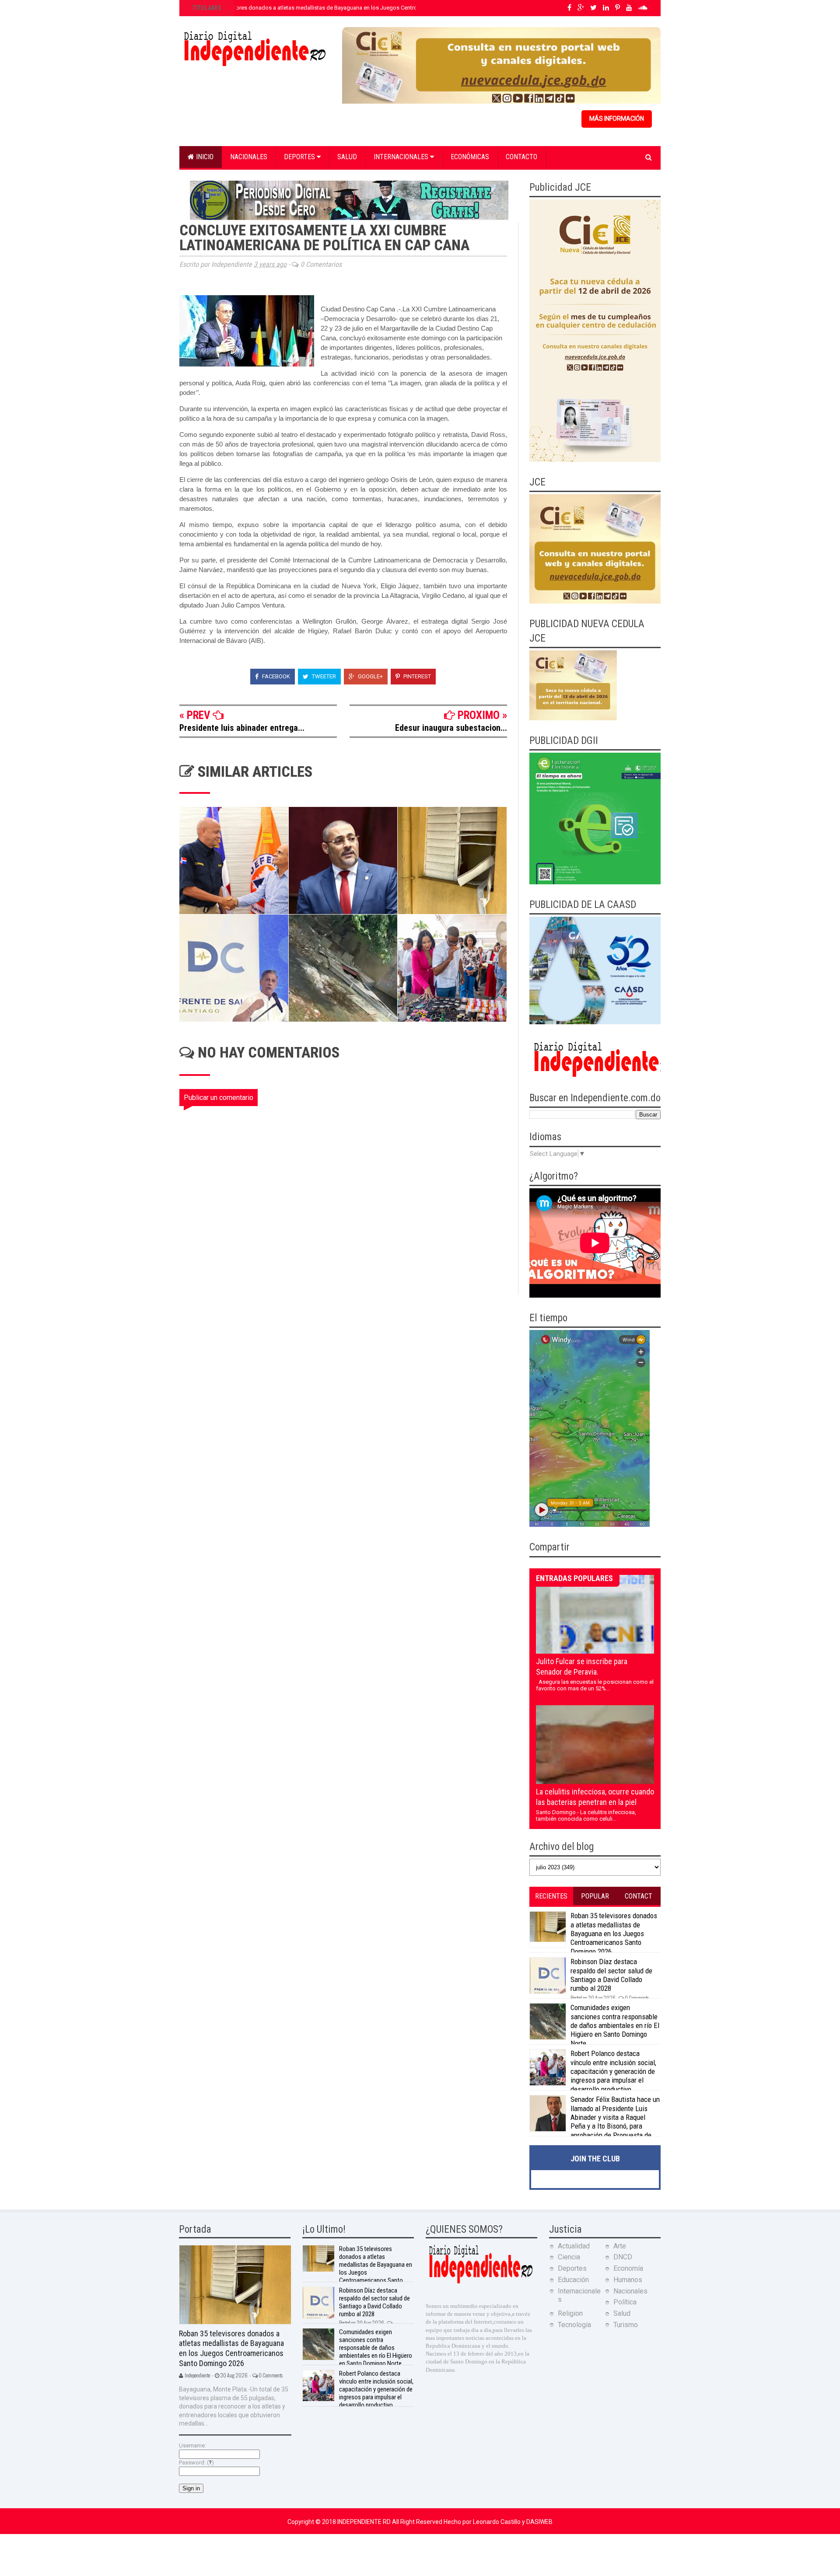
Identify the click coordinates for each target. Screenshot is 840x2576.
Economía (628, 2268)
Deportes (300, 157)
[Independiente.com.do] (480, 2282)
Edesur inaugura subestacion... (451, 728)
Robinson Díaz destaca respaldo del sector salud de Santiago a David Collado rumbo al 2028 (611, 1975)
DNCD (623, 2257)
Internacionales (402, 157)
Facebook (275, 676)
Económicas (470, 157)
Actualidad (574, 2246)
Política (625, 2302)
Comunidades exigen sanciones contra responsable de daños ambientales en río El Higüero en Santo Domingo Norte (615, 2025)
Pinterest (416, 676)
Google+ (370, 676)
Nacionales (249, 157)
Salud (347, 157)
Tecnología (574, 2325)
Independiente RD (365, 2522)
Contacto (521, 157)
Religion (570, 2313)
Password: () (196, 2463)
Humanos (628, 2280)
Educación (573, 2280)
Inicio (204, 157)
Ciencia (569, 2257)
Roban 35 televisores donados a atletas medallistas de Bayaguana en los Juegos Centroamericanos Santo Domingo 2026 (346, 8)
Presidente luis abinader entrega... (242, 728)
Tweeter (323, 676)
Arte (620, 2246)
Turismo (626, 2325)
